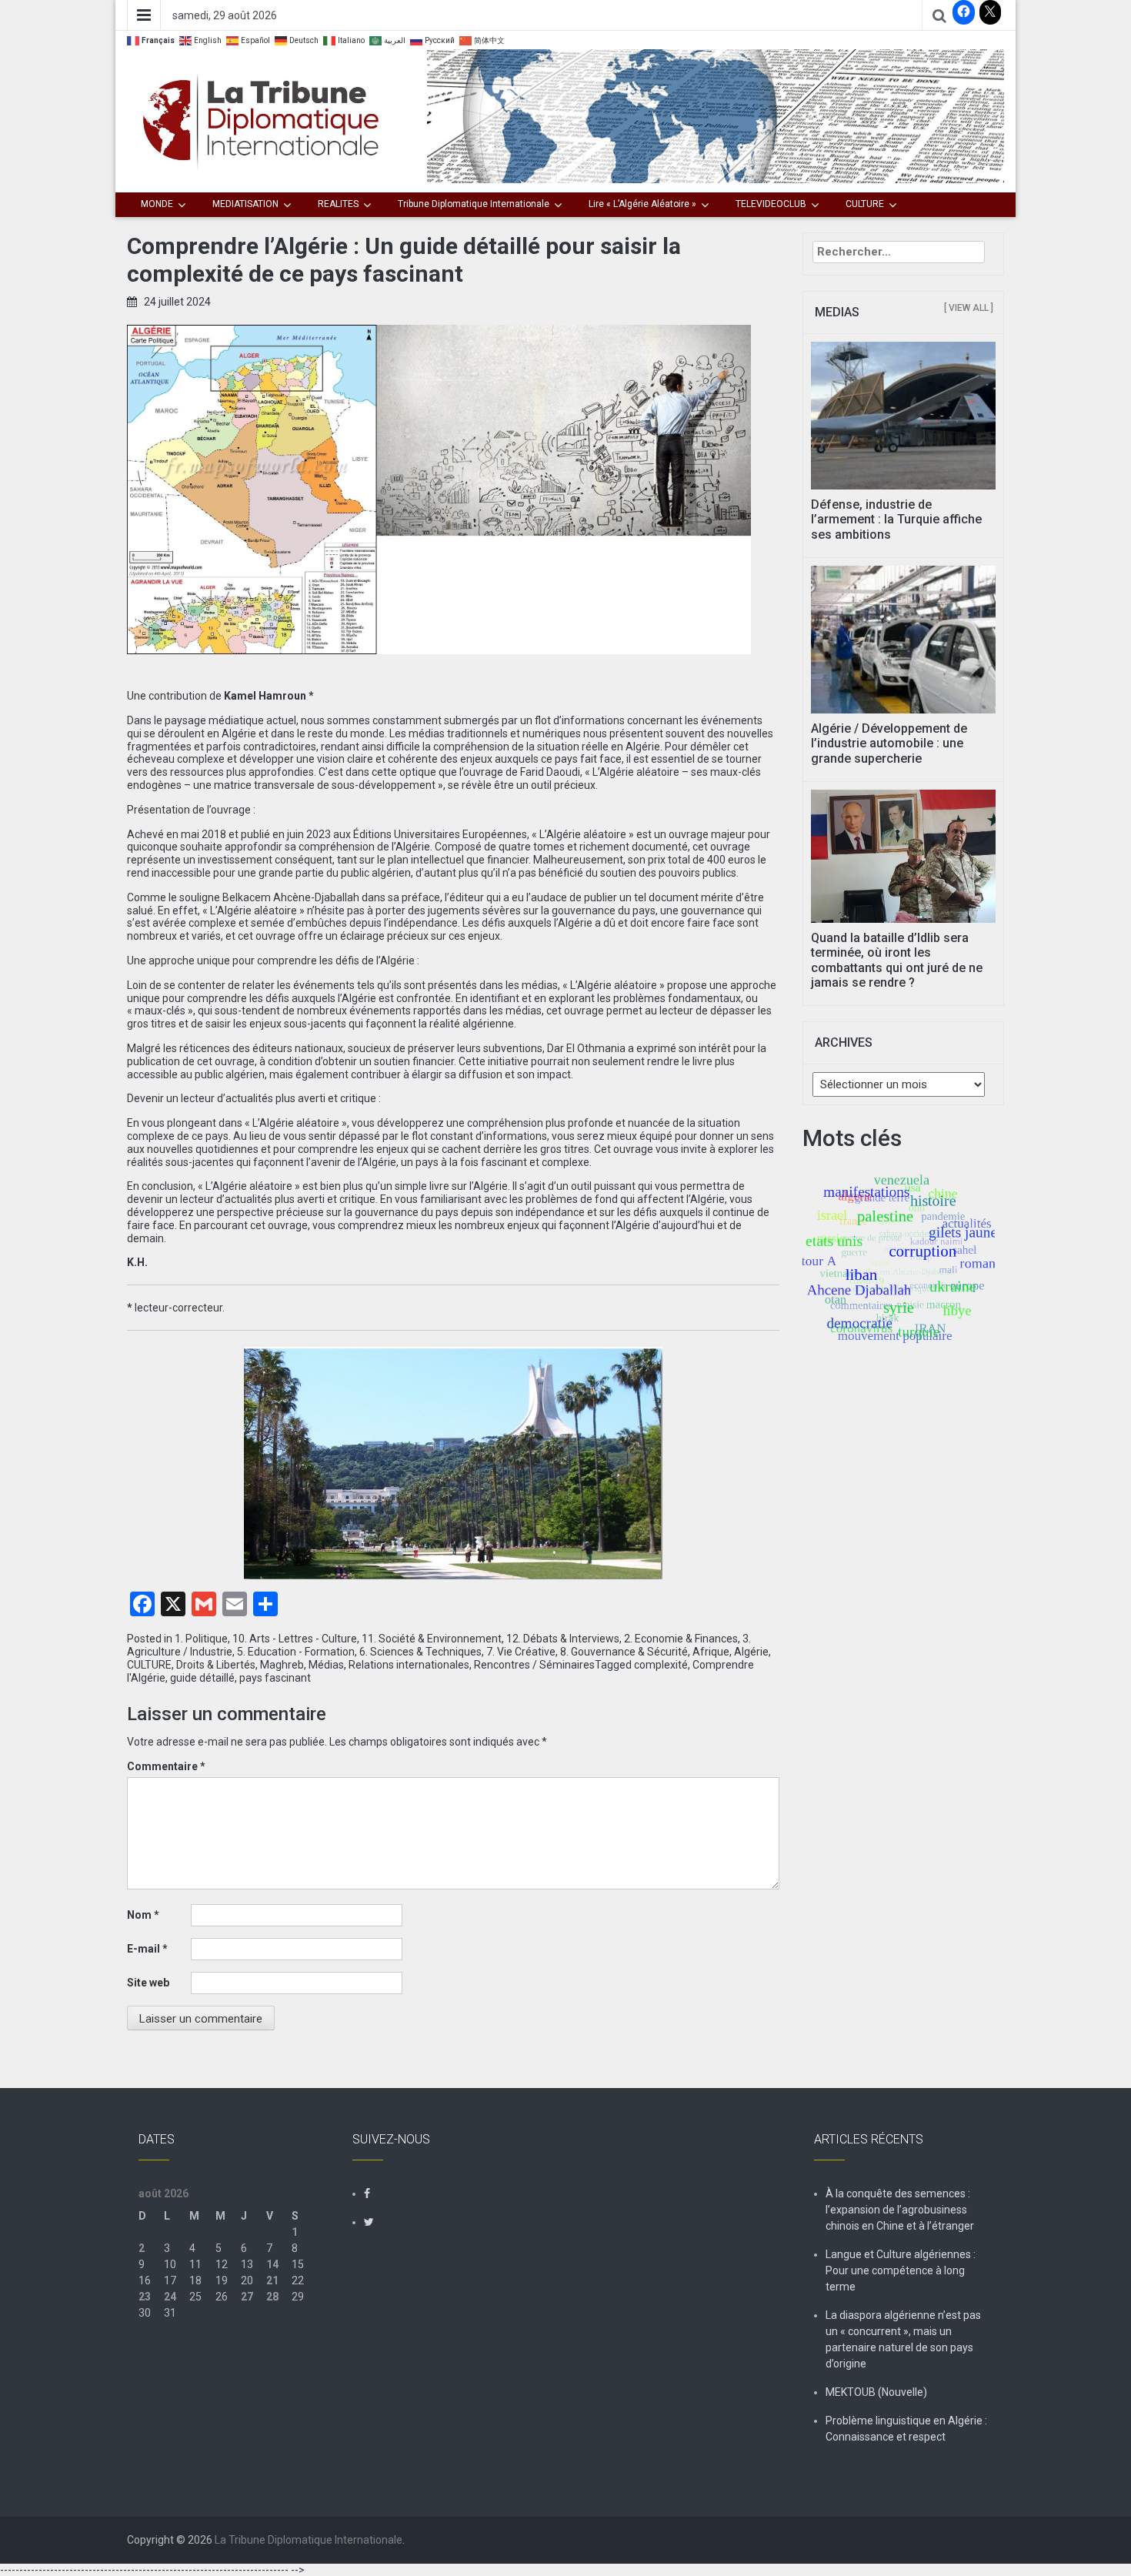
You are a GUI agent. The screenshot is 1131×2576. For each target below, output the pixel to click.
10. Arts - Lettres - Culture (295, 1639)
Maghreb (282, 1665)
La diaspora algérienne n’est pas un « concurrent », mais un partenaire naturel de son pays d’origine (903, 2339)
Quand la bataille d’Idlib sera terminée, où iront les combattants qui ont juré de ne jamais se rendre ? (897, 960)
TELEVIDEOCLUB (771, 204)
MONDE (157, 204)
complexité (661, 1665)
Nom (143, 1915)
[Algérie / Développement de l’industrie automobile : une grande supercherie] (904, 639)
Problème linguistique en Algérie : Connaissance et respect (906, 2429)
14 (272, 2264)
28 (272, 2297)
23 (145, 2297)
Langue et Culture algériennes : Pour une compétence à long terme (901, 2270)
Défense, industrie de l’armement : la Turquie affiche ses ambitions (896, 519)
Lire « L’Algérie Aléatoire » (642, 204)
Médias (326, 1665)
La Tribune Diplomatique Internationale (309, 2540)
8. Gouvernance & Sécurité (624, 1652)
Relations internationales (409, 1665)
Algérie (751, 1652)
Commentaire (166, 1766)
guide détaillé (202, 1678)
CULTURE (865, 204)
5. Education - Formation (296, 1652)
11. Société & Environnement (432, 1639)
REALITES (338, 204)
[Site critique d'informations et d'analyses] (716, 115)
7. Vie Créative (521, 1652)
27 (247, 2297)
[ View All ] (969, 308)
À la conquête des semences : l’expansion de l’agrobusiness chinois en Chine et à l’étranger (900, 2210)
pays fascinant (275, 1678)
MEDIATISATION (245, 204)
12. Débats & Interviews (563, 1639)
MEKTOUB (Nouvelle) (876, 2392)
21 (272, 2280)
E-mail (147, 1949)
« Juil (151, 2345)
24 (170, 2297)
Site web (148, 1983)
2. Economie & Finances (681, 1639)
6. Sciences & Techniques (420, 1652)
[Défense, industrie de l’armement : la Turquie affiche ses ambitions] (904, 415)
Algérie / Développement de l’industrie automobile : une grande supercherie (889, 743)
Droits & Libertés (216, 1665)
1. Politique (201, 1639)
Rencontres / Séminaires (534, 1665)
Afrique (711, 1652)
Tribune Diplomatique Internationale (474, 204)
